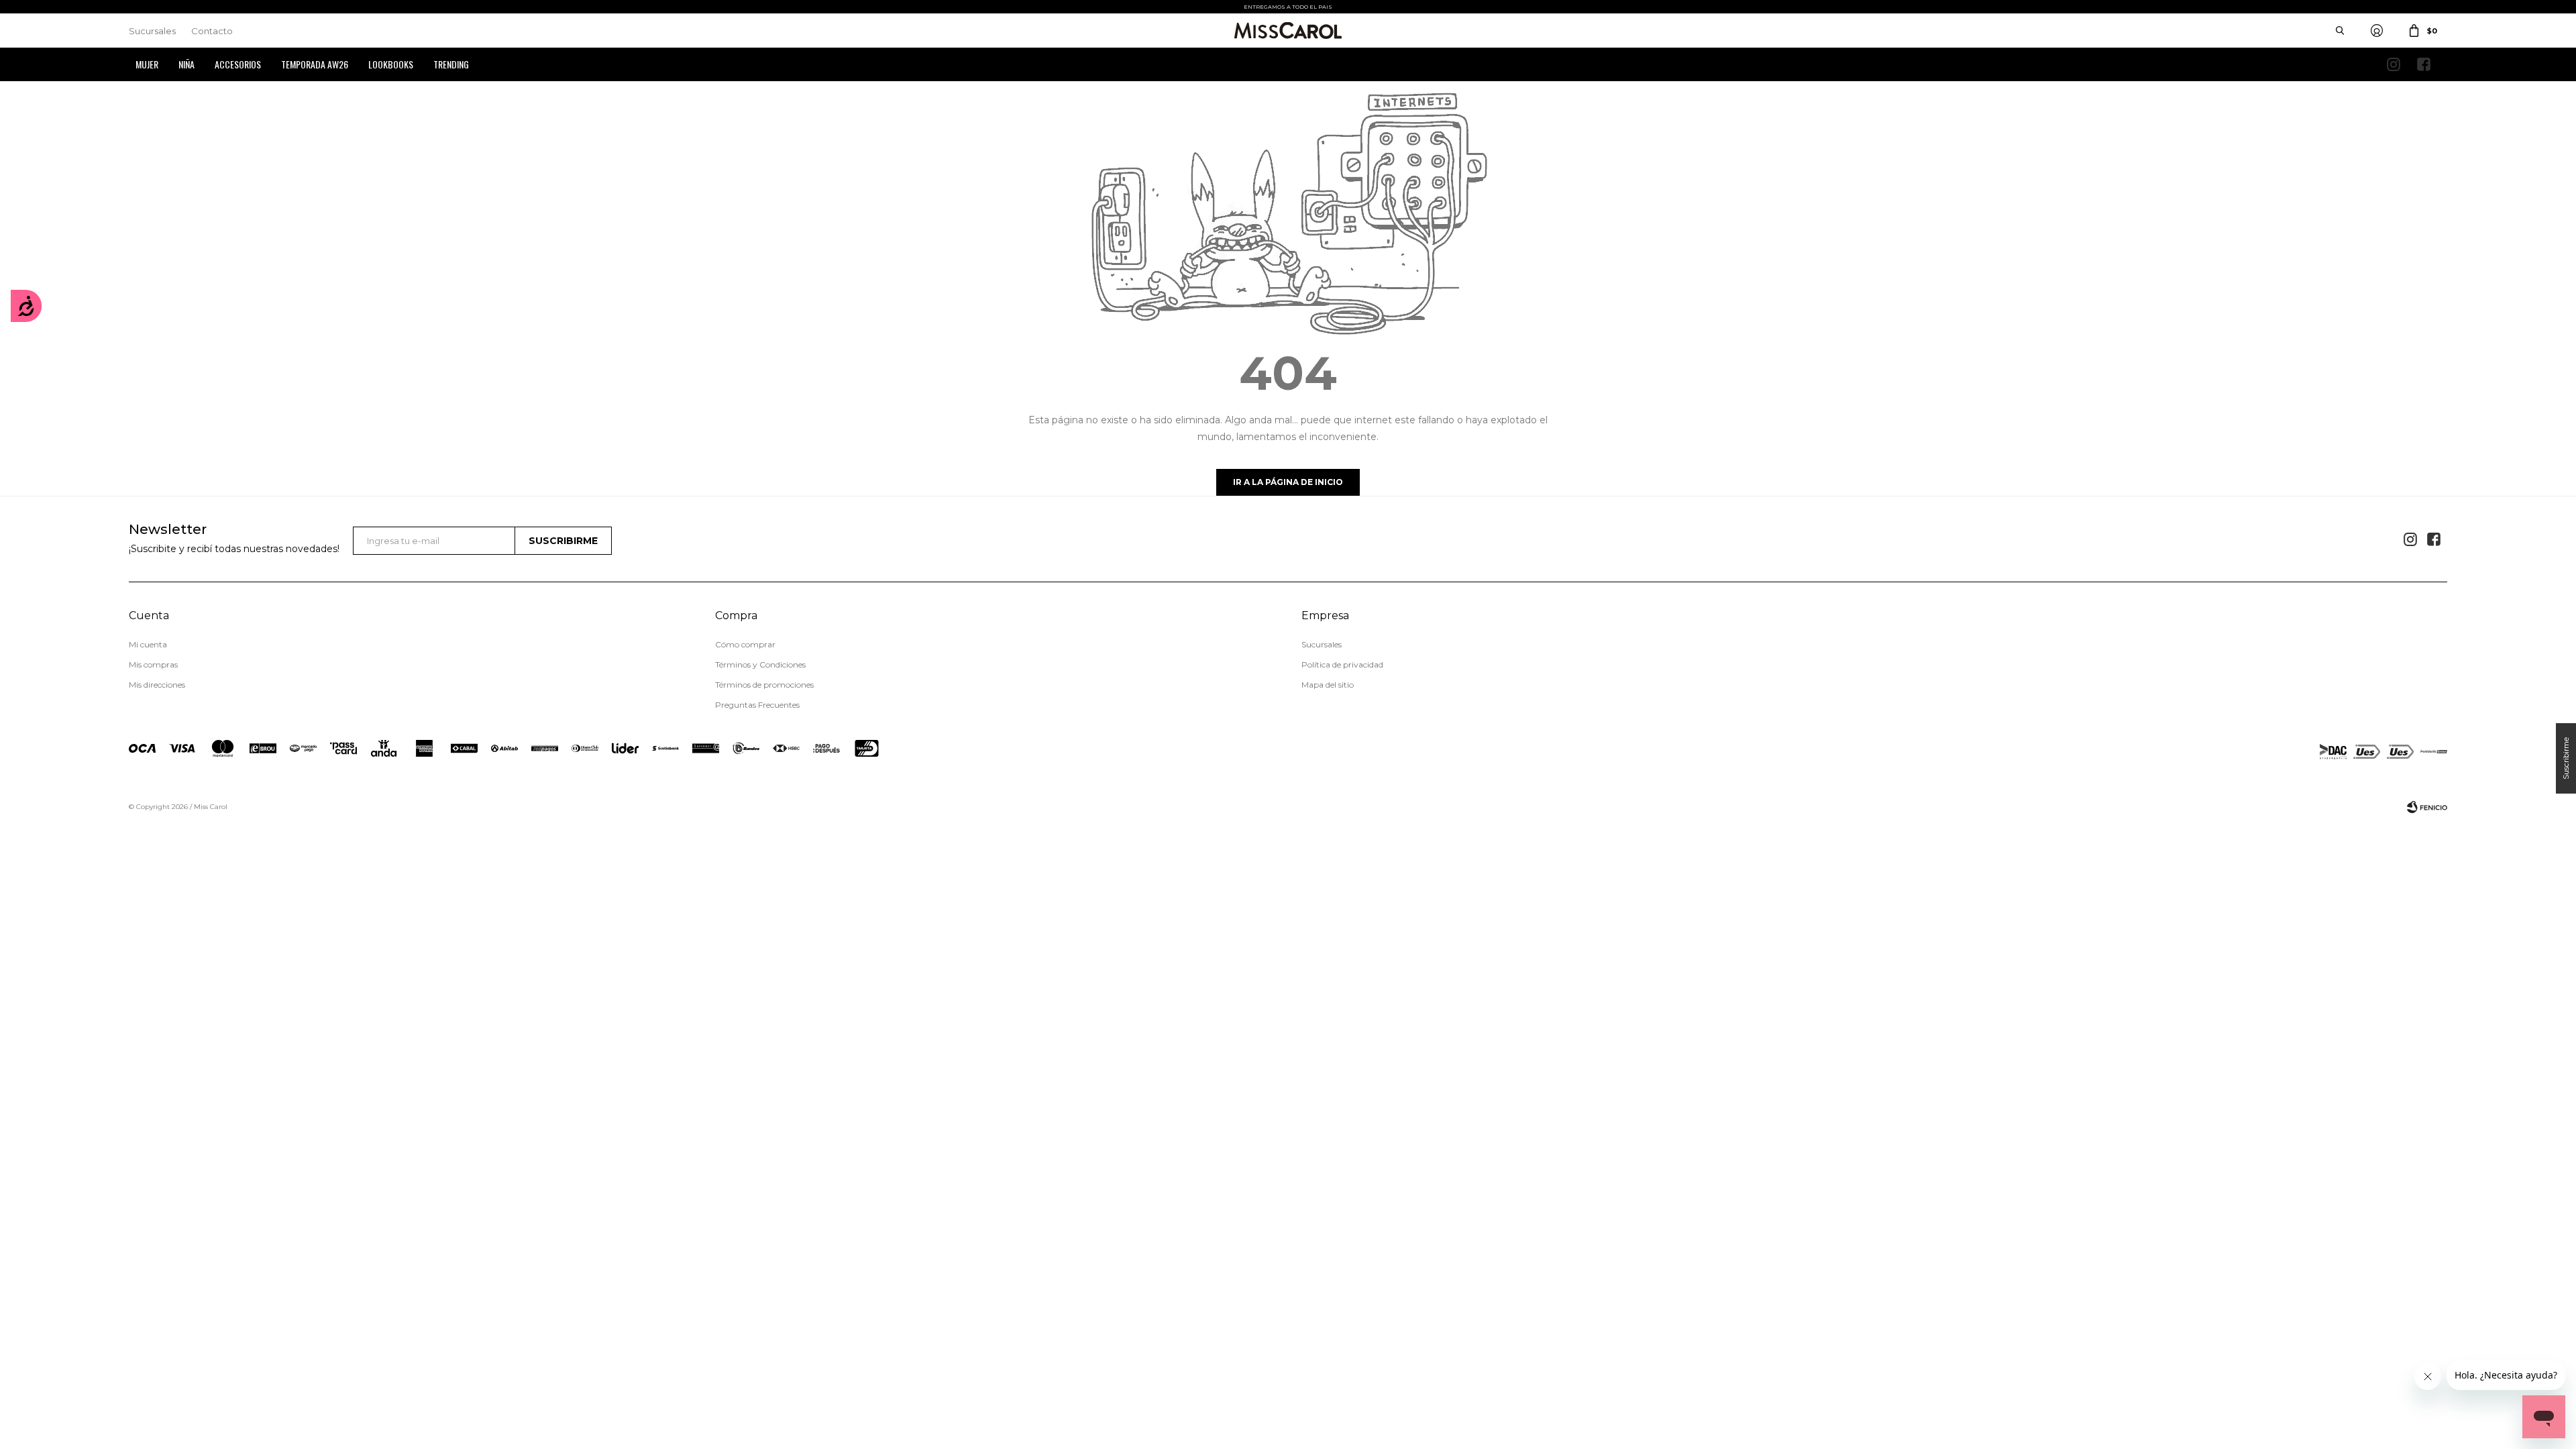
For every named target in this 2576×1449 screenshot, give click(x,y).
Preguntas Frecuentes (757, 705)
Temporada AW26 (315, 64)
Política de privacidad (1342, 664)
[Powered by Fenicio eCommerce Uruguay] (2427, 807)
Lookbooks (391, 64)
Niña (186, 64)
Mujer (147, 64)
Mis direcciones (157, 685)
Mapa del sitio (1328, 685)
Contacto (212, 31)
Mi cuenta (148, 644)
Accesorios (238, 64)
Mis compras (153, 664)
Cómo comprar (745, 644)
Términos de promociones (764, 685)
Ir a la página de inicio (1288, 482)
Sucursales (152, 31)
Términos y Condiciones (760, 664)
